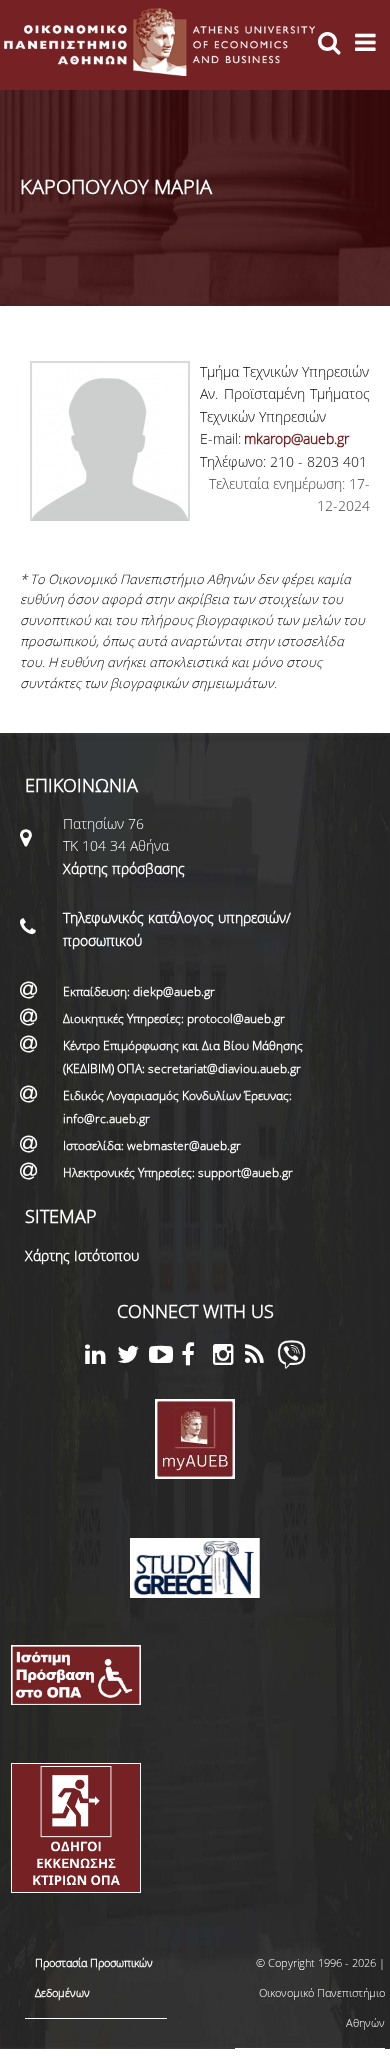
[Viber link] (291, 1363)
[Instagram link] (229, 1357)
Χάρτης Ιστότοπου (82, 1255)
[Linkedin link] (101, 1357)
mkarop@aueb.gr (296, 438)
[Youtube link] (165, 1357)
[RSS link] (261, 1357)
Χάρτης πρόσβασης (124, 868)
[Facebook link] (197, 1357)
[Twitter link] (133, 1357)
